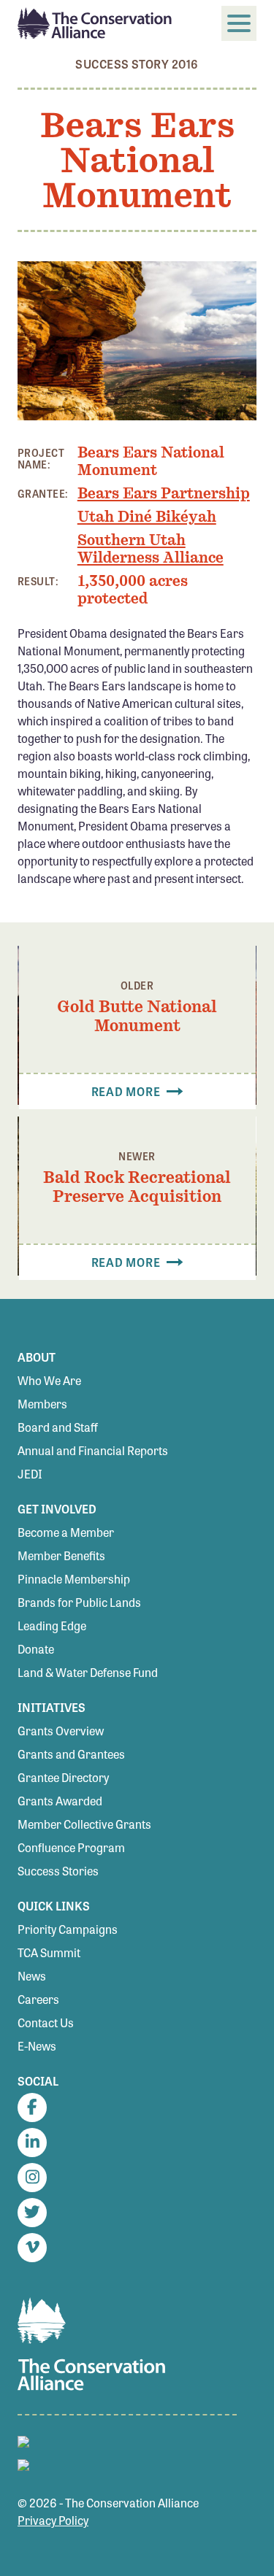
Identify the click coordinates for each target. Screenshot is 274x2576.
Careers (38, 1999)
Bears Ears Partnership (164, 493)
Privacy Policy (53, 2520)
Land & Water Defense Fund (88, 1672)
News (32, 1976)
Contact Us (46, 2022)
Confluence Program (71, 1847)
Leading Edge (52, 1626)
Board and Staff (58, 1427)
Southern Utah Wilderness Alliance (151, 549)
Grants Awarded (60, 1801)
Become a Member (66, 1532)
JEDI (30, 1474)
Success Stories (58, 1871)
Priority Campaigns (68, 1929)
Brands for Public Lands (79, 1602)
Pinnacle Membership (74, 1579)
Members (42, 1404)
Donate (36, 1649)
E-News (37, 2046)
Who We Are (49, 1380)
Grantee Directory (63, 1777)
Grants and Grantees (71, 1754)
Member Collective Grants (84, 1824)
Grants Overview (61, 1731)
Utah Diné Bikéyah (147, 517)
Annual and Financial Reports (93, 1450)
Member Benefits (61, 1555)
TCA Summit (49, 1952)
